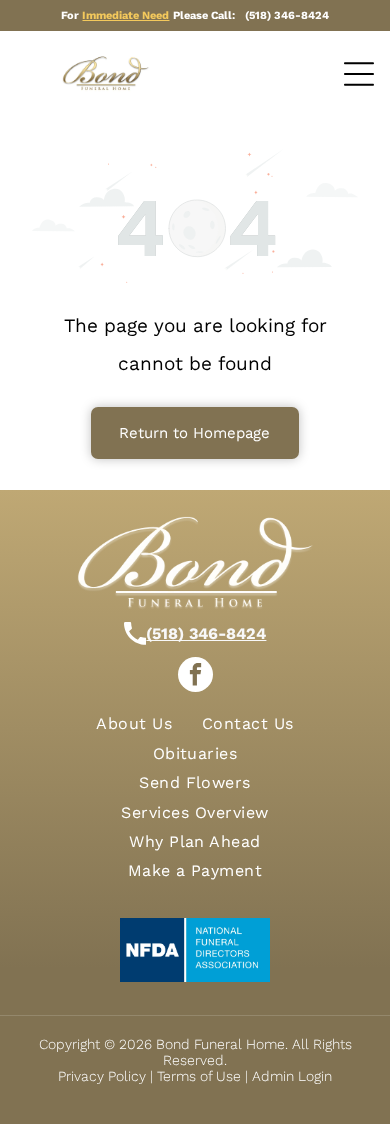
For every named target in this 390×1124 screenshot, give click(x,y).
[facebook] (195, 677)
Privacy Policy (102, 1076)
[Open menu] (359, 74)
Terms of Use (199, 1076)
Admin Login (292, 1076)
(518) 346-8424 (206, 633)
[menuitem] (134, 723)
